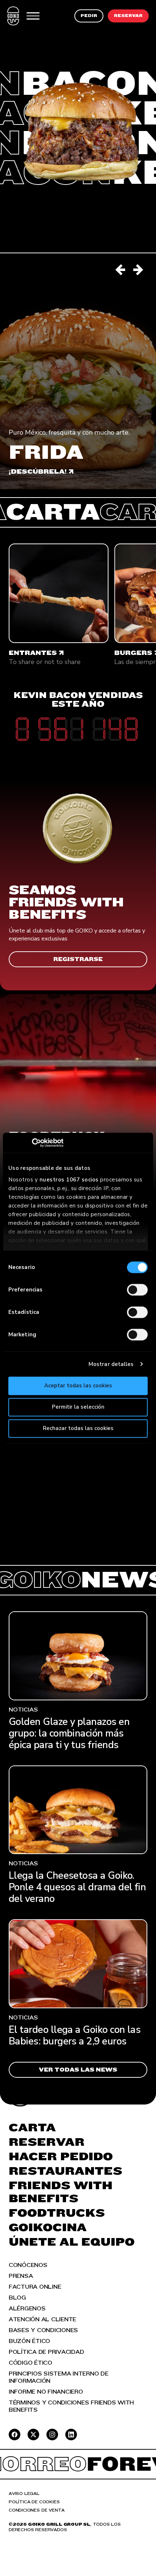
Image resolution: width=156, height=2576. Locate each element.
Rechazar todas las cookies (78, 1428)
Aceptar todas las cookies (78, 1386)
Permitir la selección (78, 1407)
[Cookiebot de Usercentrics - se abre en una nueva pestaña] (40, 1143)
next (139, 270)
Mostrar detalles (111, 1364)
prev (121, 270)
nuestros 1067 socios (69, 1180)
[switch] (137, 1290)
